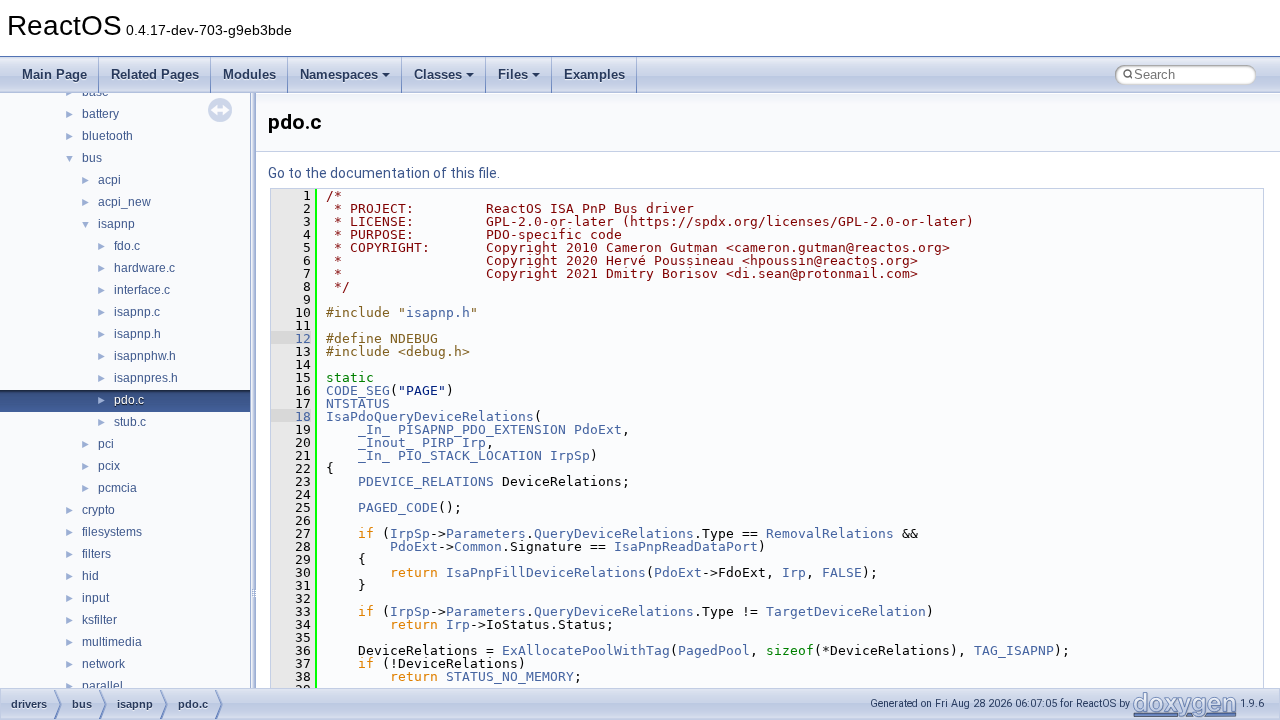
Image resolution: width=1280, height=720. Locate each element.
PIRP (438, 442)
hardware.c (144, 268)
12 (291, 338)
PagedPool (714, 650)
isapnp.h (137, 334)
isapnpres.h (146, 378)
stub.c (130, 422)
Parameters (486, 533)
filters (96, 554)
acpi (109, 180)
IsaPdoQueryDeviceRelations (430, 416)
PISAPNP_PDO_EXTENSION (482, 429)
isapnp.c (137, 312)
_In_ (374, 429)
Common (478, 546)
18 (291, 416)
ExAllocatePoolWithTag (586, 650)
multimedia (112, 642)
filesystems (112, 532)
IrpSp (570, 455)
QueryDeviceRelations (614, 533)
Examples (594, 74)
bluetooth (107, 136)
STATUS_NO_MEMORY (510, 676)
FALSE (842, 572)
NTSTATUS (358, 403)
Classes (438, 74)
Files (513, 74)
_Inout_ (386, 442)
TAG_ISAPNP (1014, 650)
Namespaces (339, 74)
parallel (102, 686)
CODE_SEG (358, 390)
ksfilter (99, 620)
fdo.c (127, 246)
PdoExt (598, 429)
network (103, 664)
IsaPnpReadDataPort (686, 546)
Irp (474, 442)
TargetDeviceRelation (846, 611)
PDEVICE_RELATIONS (426, 481)
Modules (249, 74)
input (95, 598)
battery (100, 114)
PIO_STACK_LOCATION (470, 455)
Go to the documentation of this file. (384, 173)
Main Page (54, 74)
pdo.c (129, 400)
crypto (98, 510)
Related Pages (155, 74)
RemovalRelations (830, 533)
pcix (109, 466)
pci (106, 444)
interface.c (142, 290)
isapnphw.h (145, 356)
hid (90, 576)
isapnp (116, 224)
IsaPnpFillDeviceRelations (546, 572)
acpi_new (124, 202)
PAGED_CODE (398, 507)
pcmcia (117, 488)
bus (92, 158)
